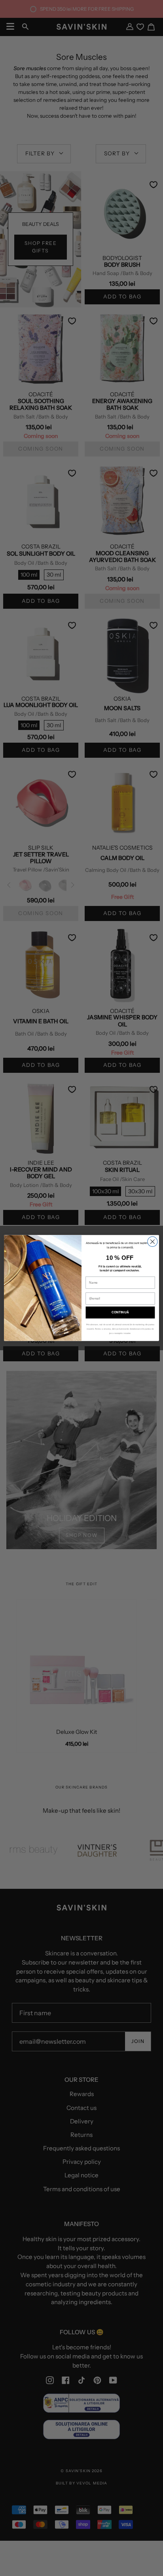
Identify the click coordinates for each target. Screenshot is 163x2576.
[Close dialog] (153, 1241)
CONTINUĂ (120, 1312)
